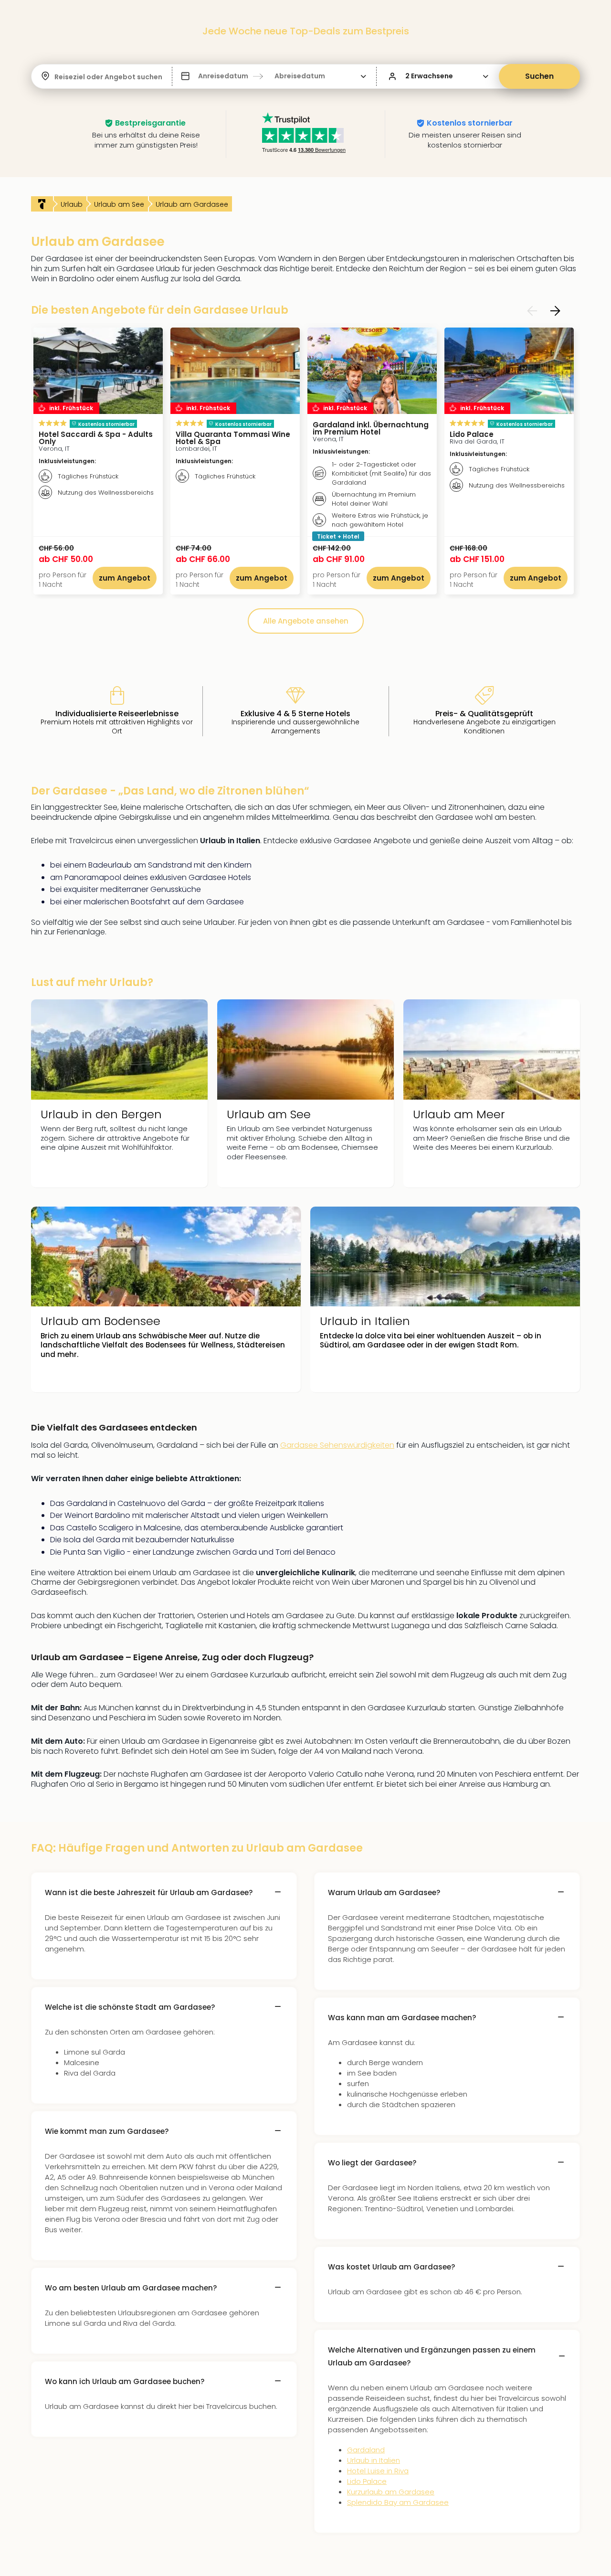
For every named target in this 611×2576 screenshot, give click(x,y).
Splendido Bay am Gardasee (398, 2502)
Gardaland (366, 2450)
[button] (274, 76)
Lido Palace (367, 2481)
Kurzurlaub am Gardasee (391, 2492)
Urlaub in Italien (374, 2460)
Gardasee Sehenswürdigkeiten (337, 1445)
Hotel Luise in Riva (378, 2471)
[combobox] (55, 77)
